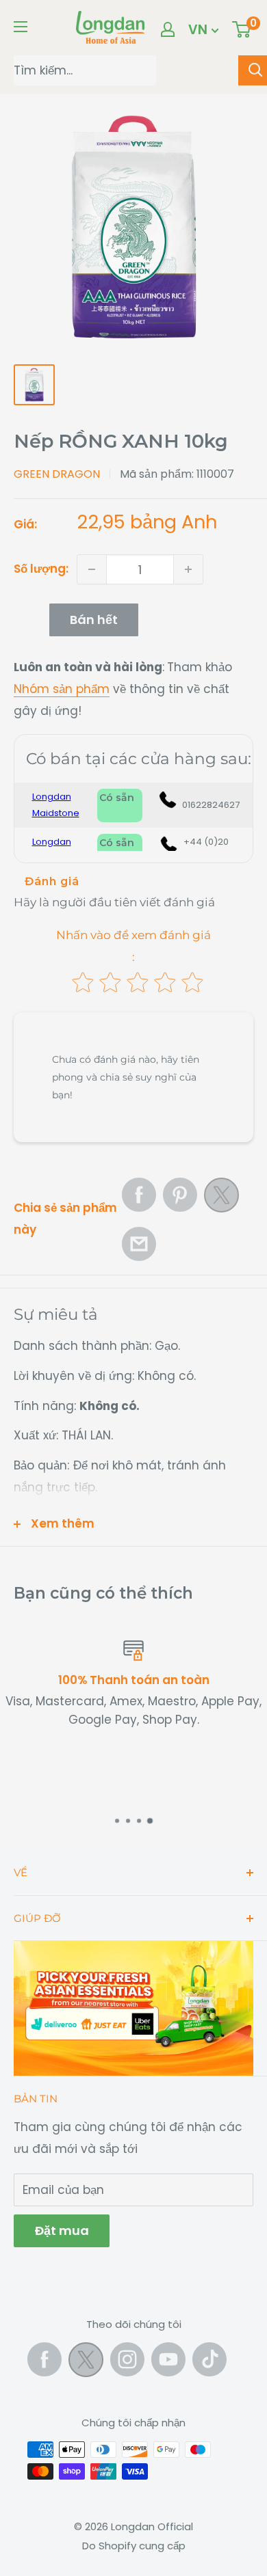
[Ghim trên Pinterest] (180, 1195)
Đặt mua (62, 2231)
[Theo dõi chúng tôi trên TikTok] (209, 2359)
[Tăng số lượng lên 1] (188, 569)
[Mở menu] (21, 27)
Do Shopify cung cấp (134, 2546)
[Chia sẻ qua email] (139, 1244)
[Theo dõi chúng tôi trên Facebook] (44, 2359)
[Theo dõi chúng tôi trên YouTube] (168, 2359)
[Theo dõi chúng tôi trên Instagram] (127, 2359)
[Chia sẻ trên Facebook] (139, 1195)
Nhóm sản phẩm (62, 689)
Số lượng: (41, 569)
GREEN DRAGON (57, 474)
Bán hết (94, 620)
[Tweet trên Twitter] (221, 1199)
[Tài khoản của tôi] (168, 29)
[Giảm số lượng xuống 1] (92, 569)
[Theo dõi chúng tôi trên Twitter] (86, 2363)
